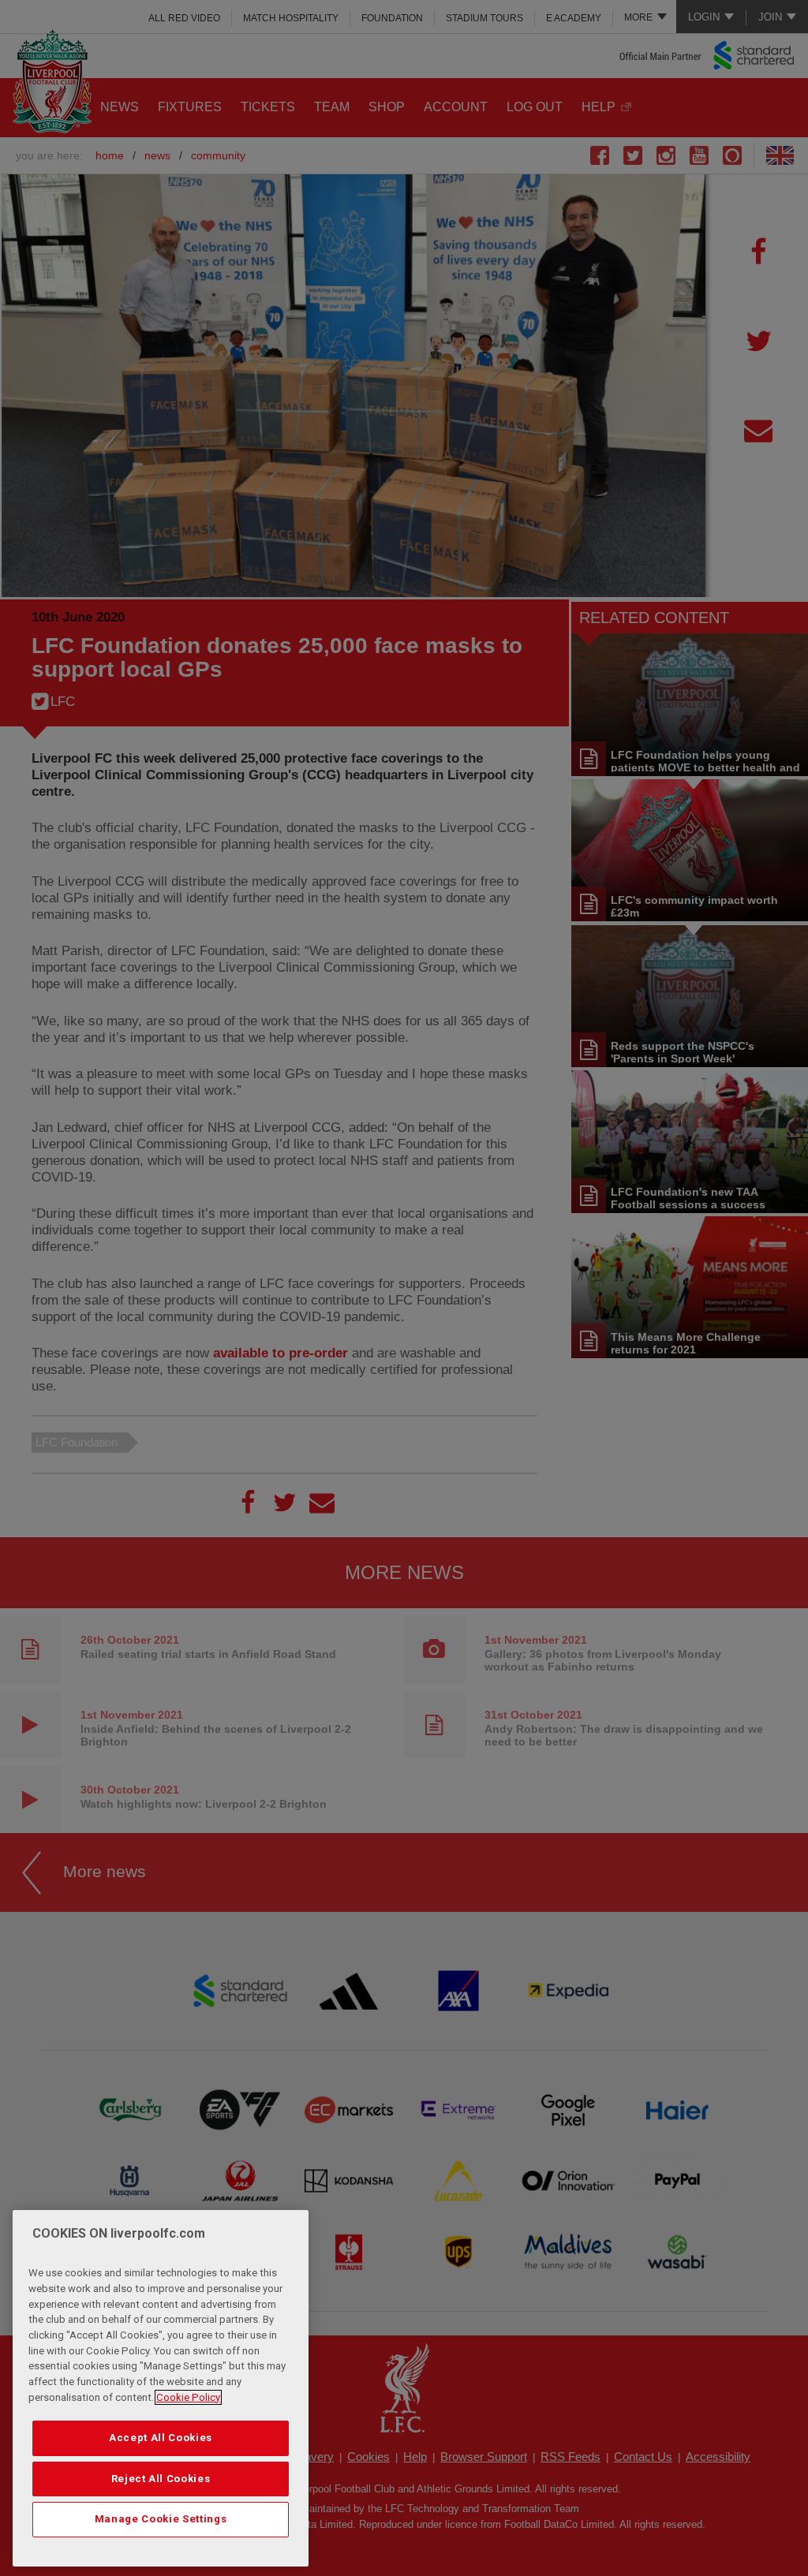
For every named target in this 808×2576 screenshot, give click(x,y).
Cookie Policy (188, 2397)
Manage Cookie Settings (161, 2519)
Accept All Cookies (161, 2438)
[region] (161, 2388)
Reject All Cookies (161, 2479)
